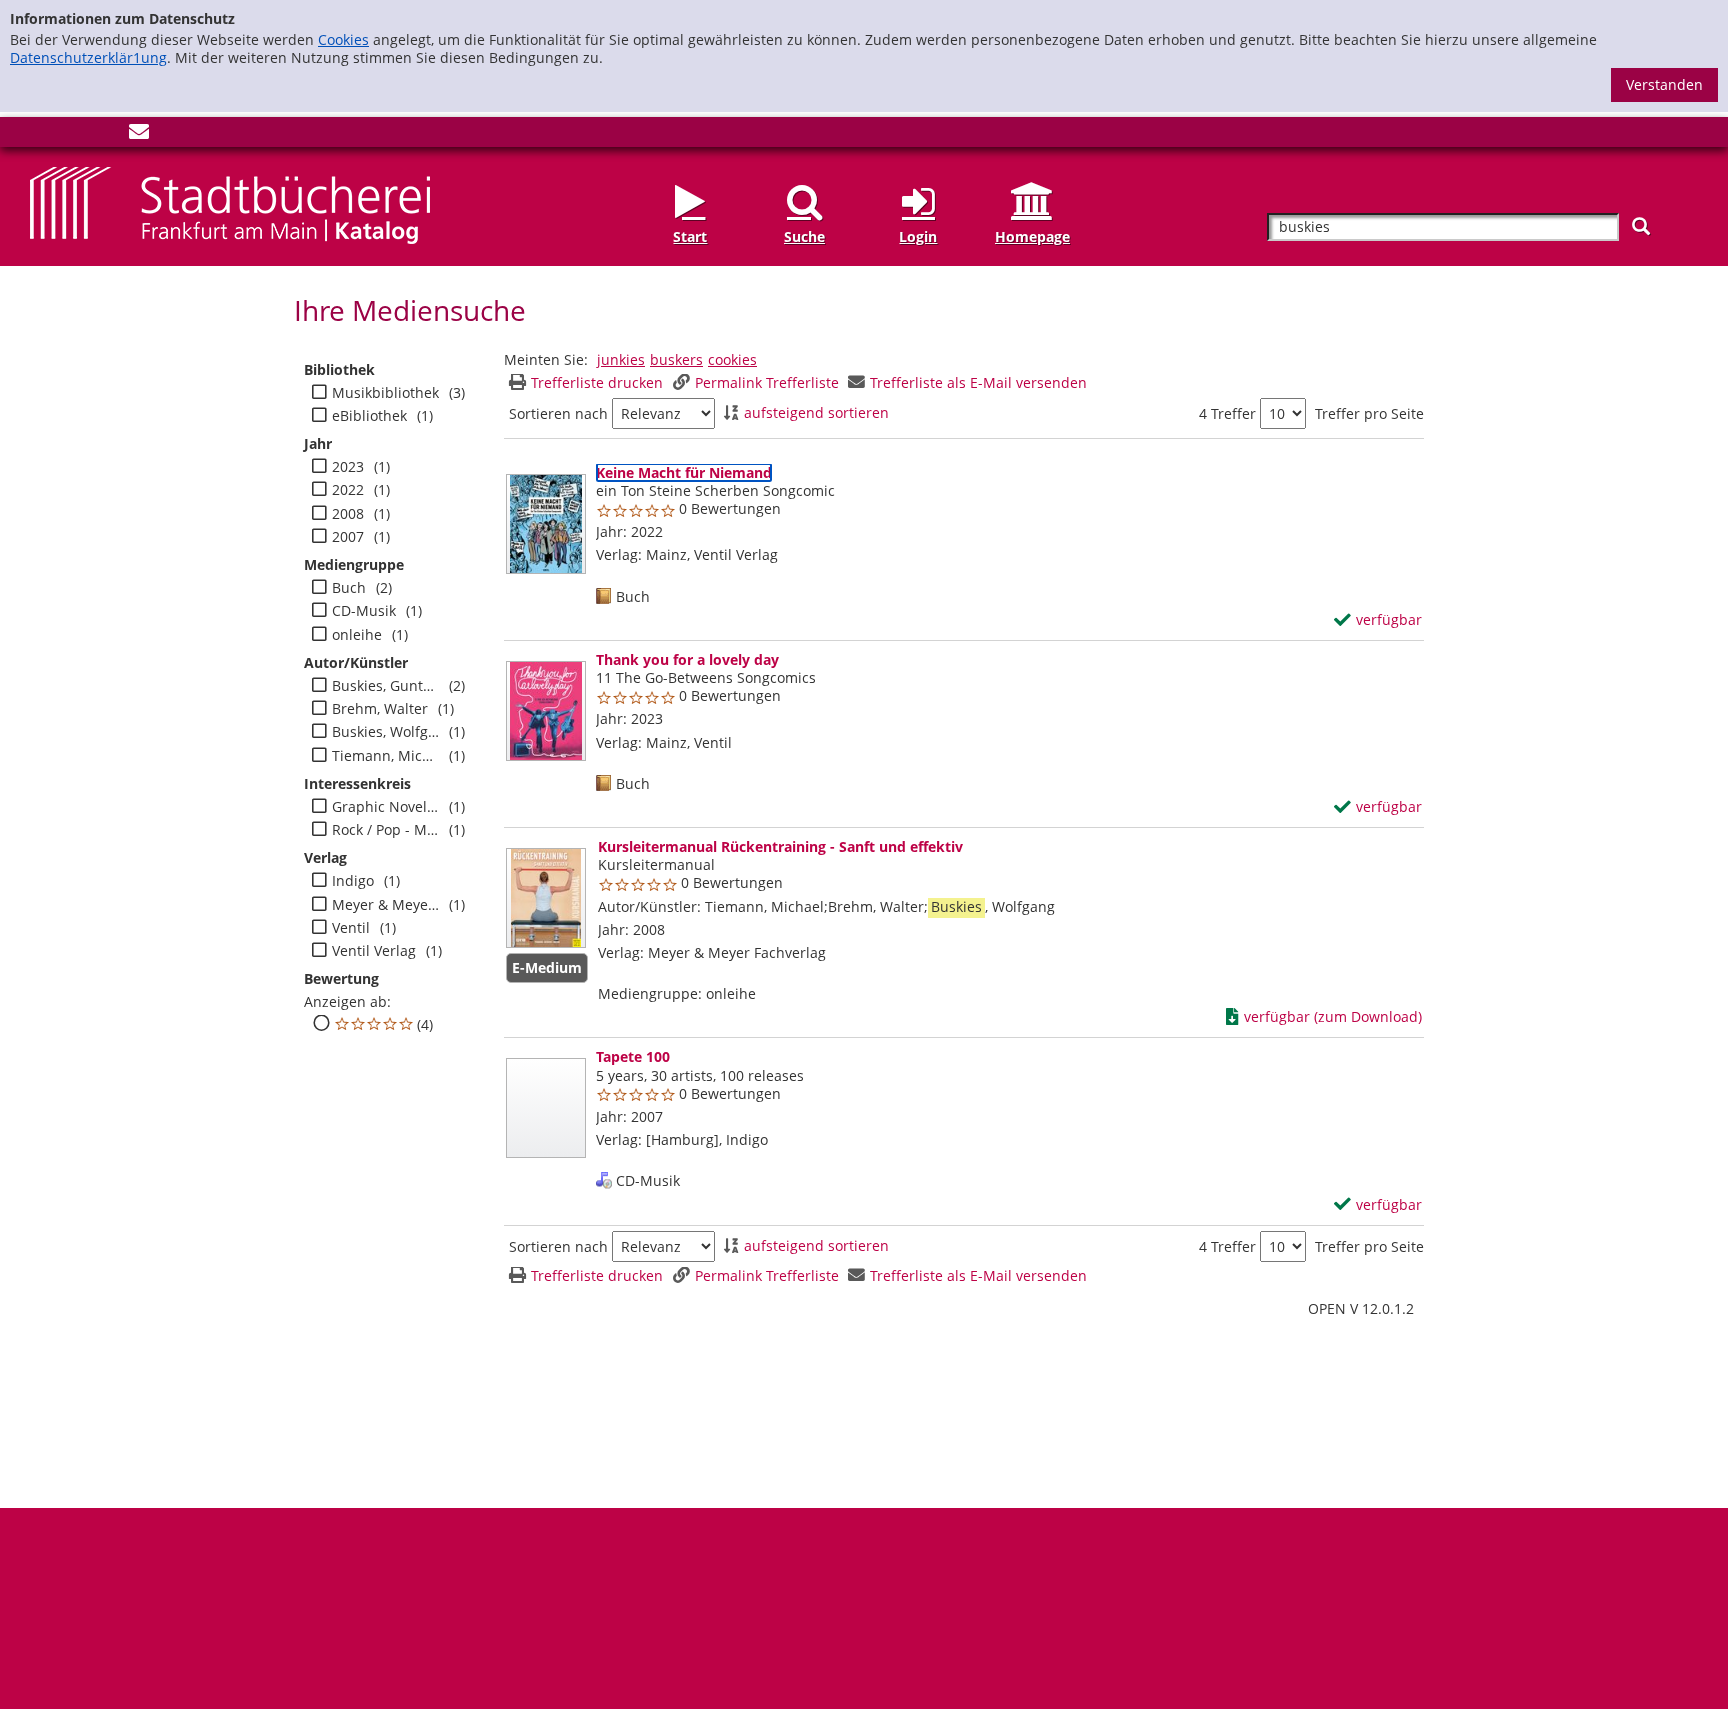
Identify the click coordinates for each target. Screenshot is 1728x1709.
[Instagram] (73, 135)
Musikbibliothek (385, 393)
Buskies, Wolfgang (385, 732)
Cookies (343, 39)
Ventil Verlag (374, 951)
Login (918, 236)
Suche (804, 236)
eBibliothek (369, 416)
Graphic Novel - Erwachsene (385, 807)
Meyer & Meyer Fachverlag (385, 905)
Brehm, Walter (380, 709)
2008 (348, 514)
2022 (348, 490)
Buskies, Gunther (385, 686)
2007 (348, 537)
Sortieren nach (558, 414)
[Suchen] (1641, 226)
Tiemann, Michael (385, 756)
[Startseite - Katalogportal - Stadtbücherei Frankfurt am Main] (230, 203)
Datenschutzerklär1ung (88, 57)
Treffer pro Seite (1369, 414)
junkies (621, 359)
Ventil (351, 928)
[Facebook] (40, 135)
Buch (349, 588)
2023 (348, 467)
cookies (732, 359)
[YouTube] (106, 135)
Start (690, 236)
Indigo (353, 881)
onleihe (357, 635)
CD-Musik (364, 611)
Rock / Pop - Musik (385, 830)
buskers (676, 359)
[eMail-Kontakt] (139, 135)
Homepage (1032, 236)
